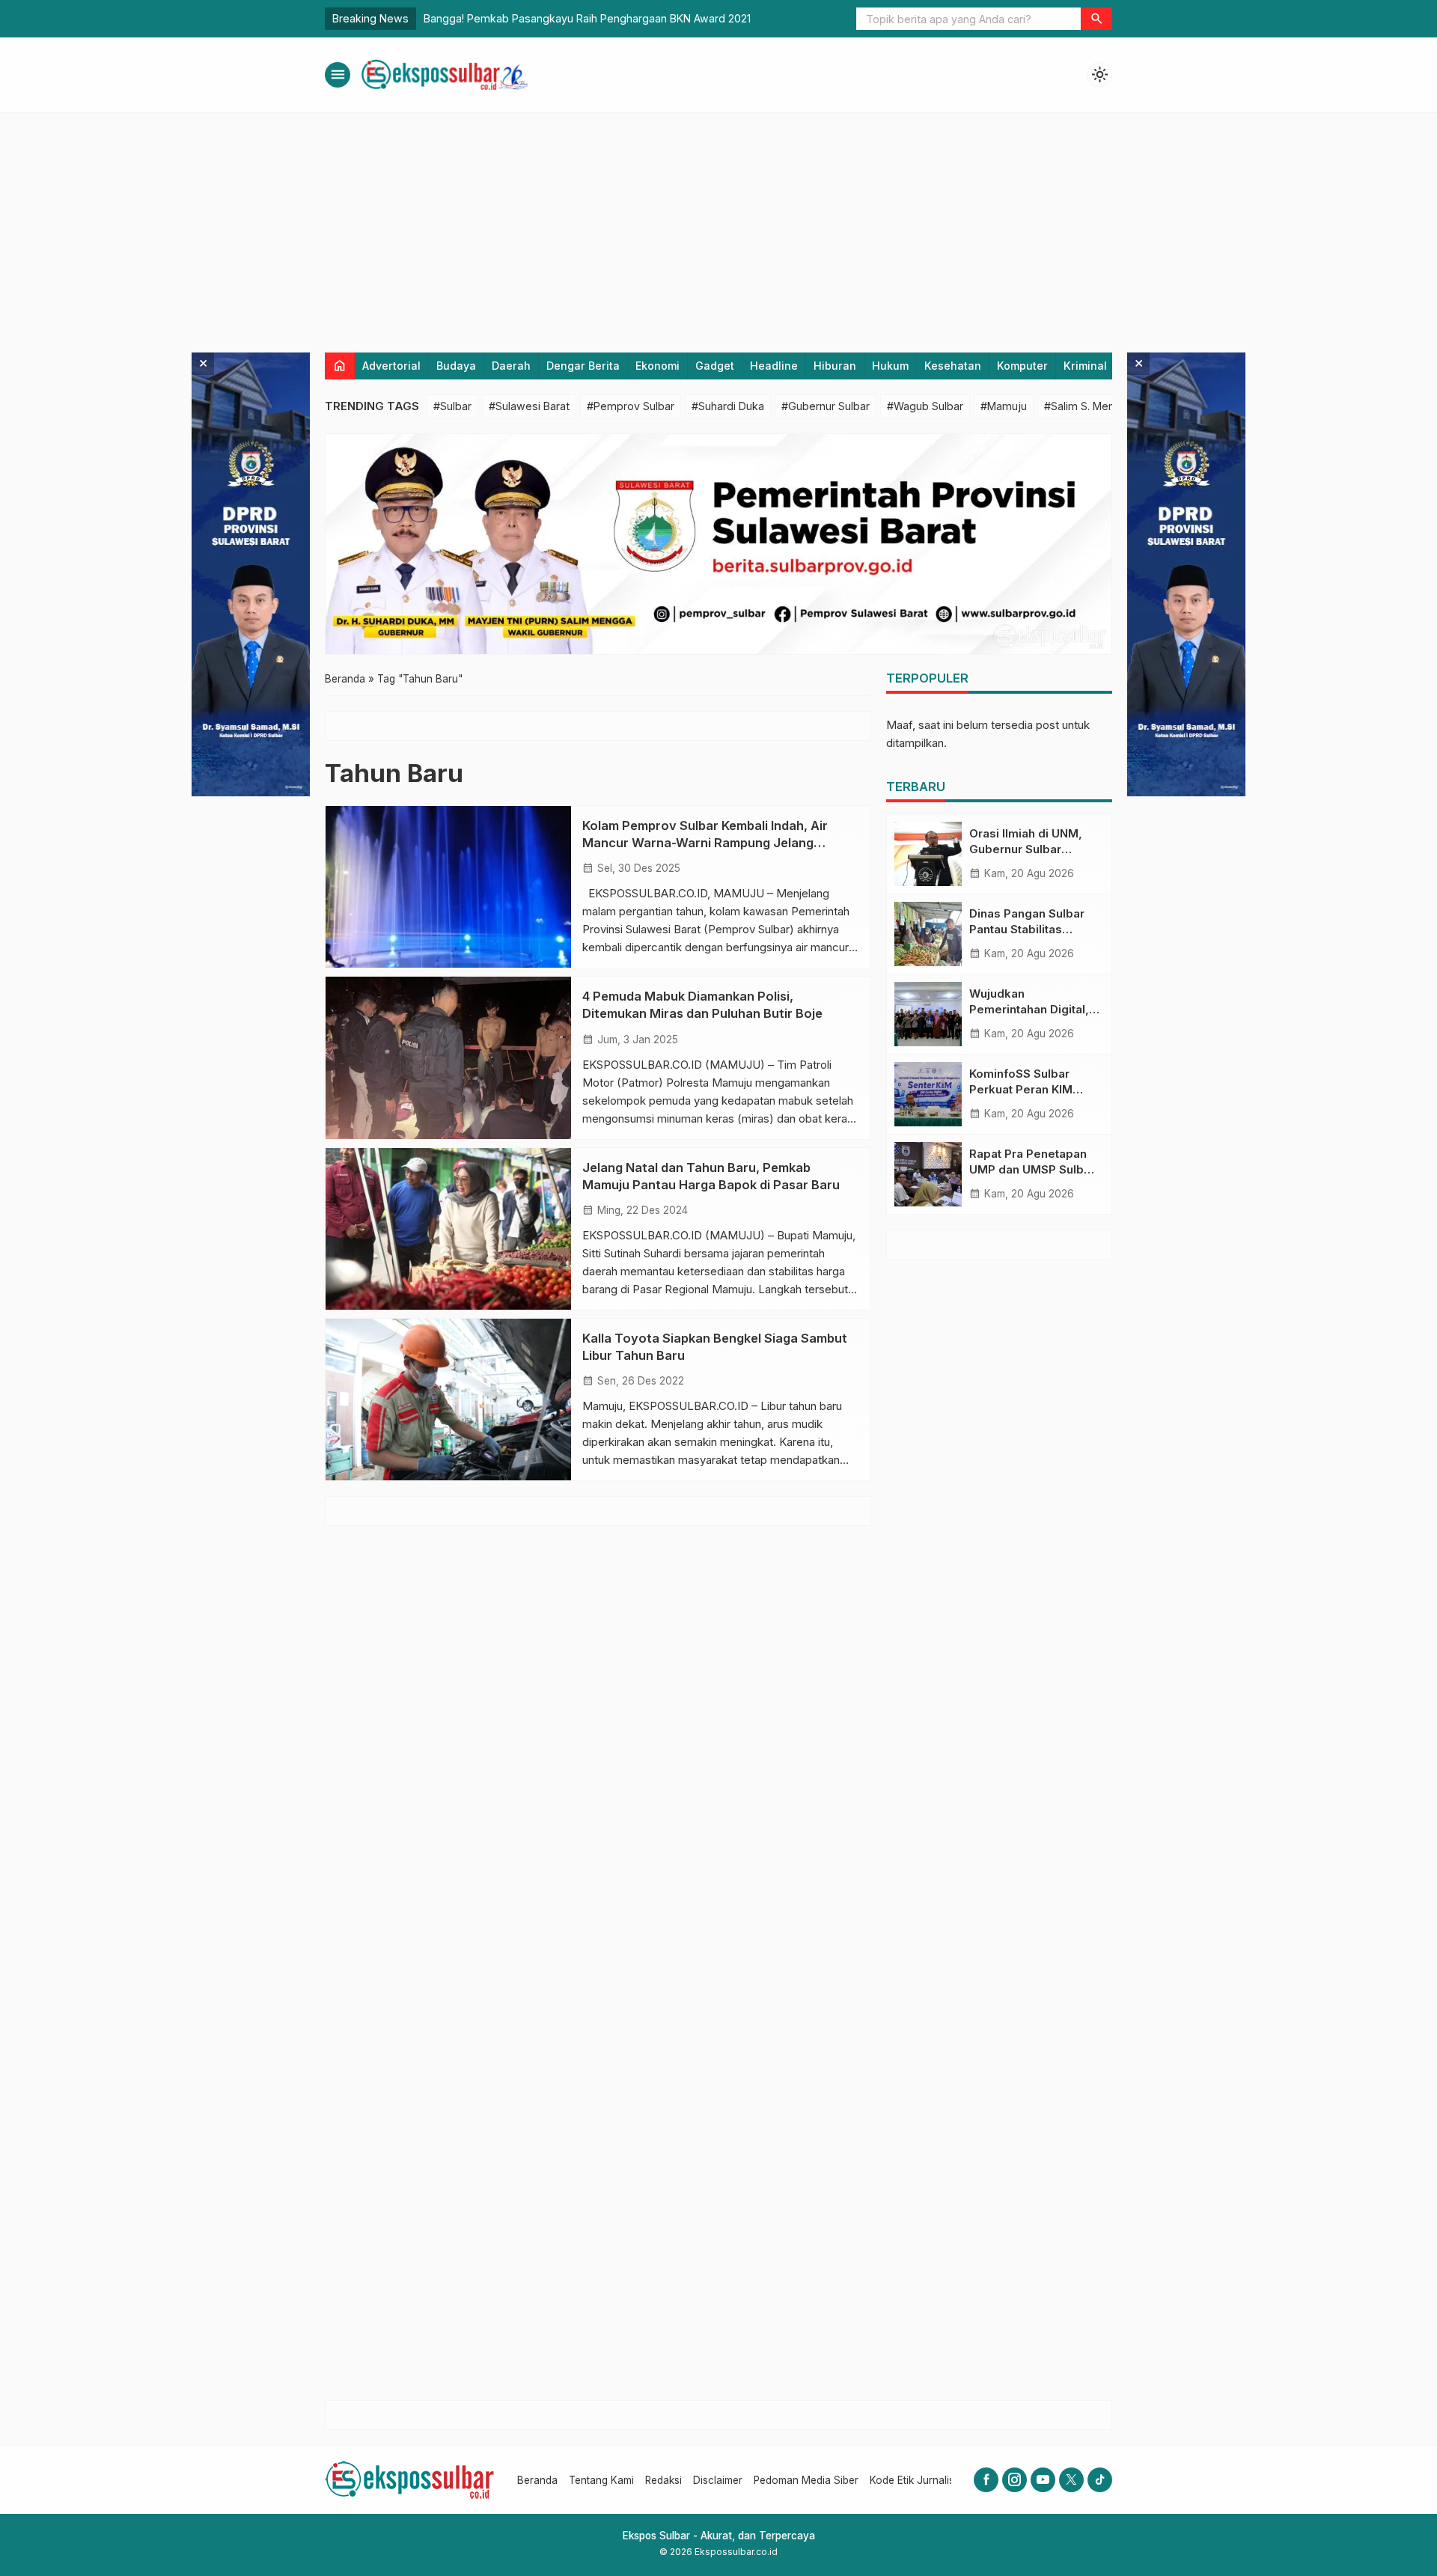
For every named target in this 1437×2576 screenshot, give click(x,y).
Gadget (715, 366)
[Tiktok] (1100, 2480)
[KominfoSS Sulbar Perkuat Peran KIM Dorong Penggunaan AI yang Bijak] (928, 1094)
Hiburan (835, 366)
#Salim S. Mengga (1089, 406)
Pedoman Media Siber (806, 2480)
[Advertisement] (718, 225)
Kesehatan (953, 366)
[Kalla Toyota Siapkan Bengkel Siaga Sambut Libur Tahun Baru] (448, 1400)
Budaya (456, 366)
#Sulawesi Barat (529, 406)
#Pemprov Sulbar (631, 406)
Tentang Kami (601, 2480)
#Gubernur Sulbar (826, 406)
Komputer (1022, 366)
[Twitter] (1071, 2480)
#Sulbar (452, 406)
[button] (1096, 19)
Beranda (537, 2480)
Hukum (890, 366)
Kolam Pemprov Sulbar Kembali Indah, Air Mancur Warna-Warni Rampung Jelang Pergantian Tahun (705, 843)
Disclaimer (718, 2480)
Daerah (511, 366)
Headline (774, 366)
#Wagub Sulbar (925, 406)
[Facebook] (986, 2480)
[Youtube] (1043, 2480)
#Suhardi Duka (728, 406)
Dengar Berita (583, 366)
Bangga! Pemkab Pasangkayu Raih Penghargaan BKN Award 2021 (587, 18)
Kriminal (1085, 366)
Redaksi (663, 2480)
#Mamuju (1004, 406)
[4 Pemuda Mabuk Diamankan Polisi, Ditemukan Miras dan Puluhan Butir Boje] (448, 1057)
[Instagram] (1015, 2480)
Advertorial (391, 366)
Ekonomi (658, 366)
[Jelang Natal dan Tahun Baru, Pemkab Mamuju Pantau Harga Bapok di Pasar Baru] (448, 1229)
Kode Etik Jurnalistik (917, 2480)
